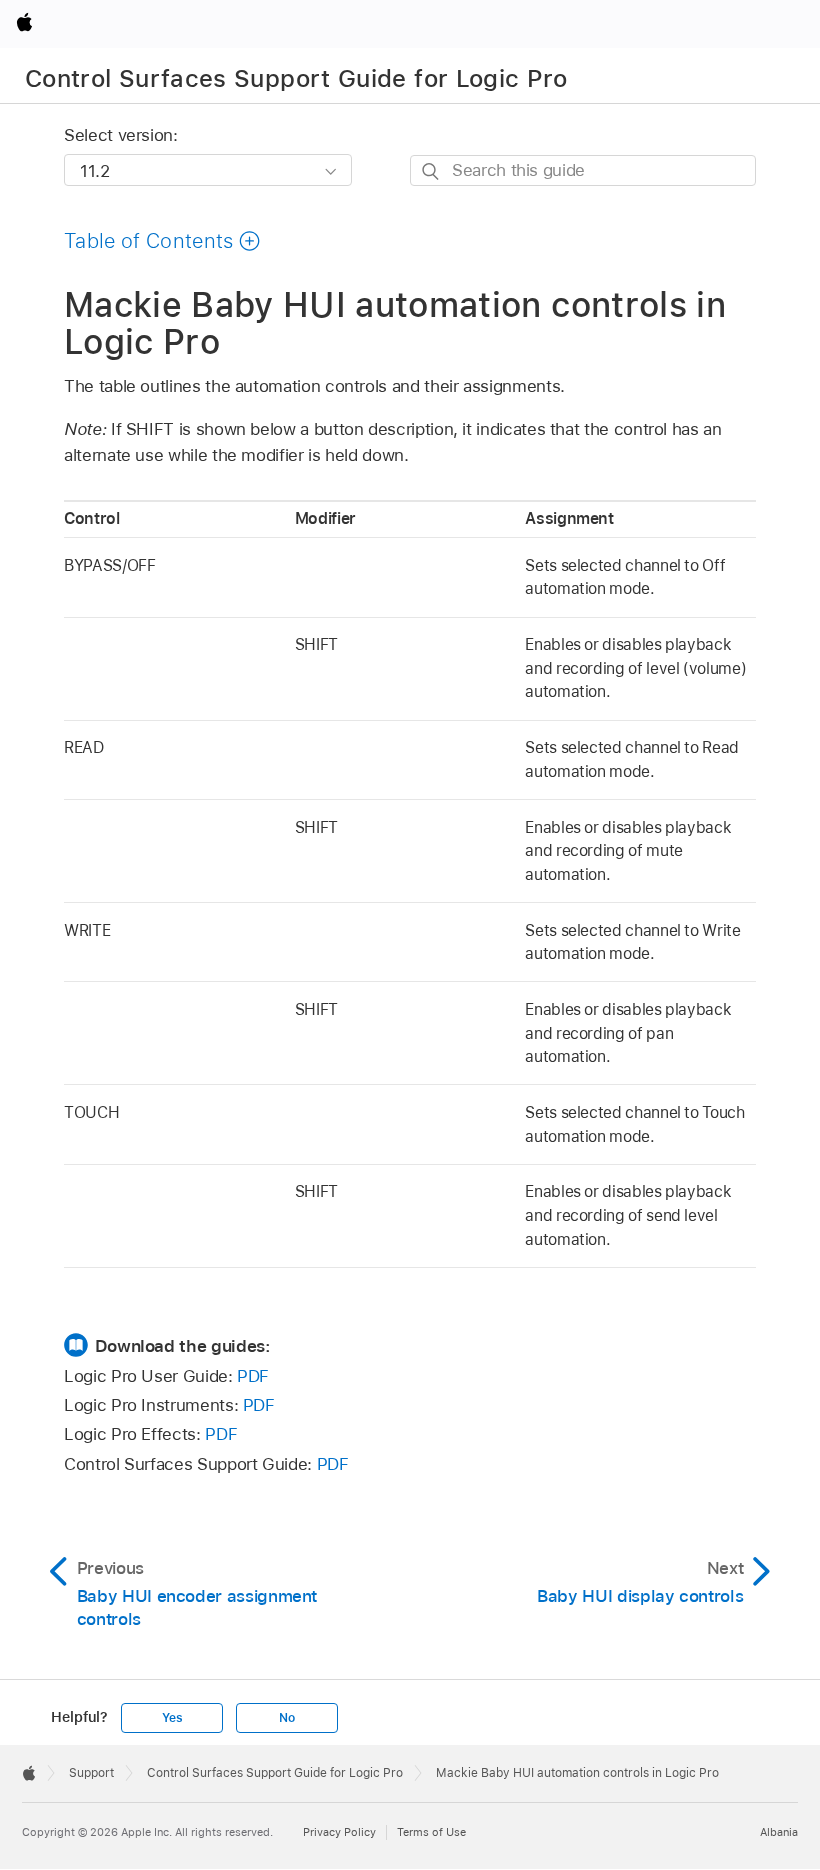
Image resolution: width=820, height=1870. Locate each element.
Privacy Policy (339, 1832)
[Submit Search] (431, 171)
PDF (253, 1376)
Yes (172, 1718)
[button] (162, 241)
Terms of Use (431, 1832)
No (287, 1718)
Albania (779, 1832)
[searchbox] (583, 170)
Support (91, 1773)
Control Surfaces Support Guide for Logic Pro (296, 78)
